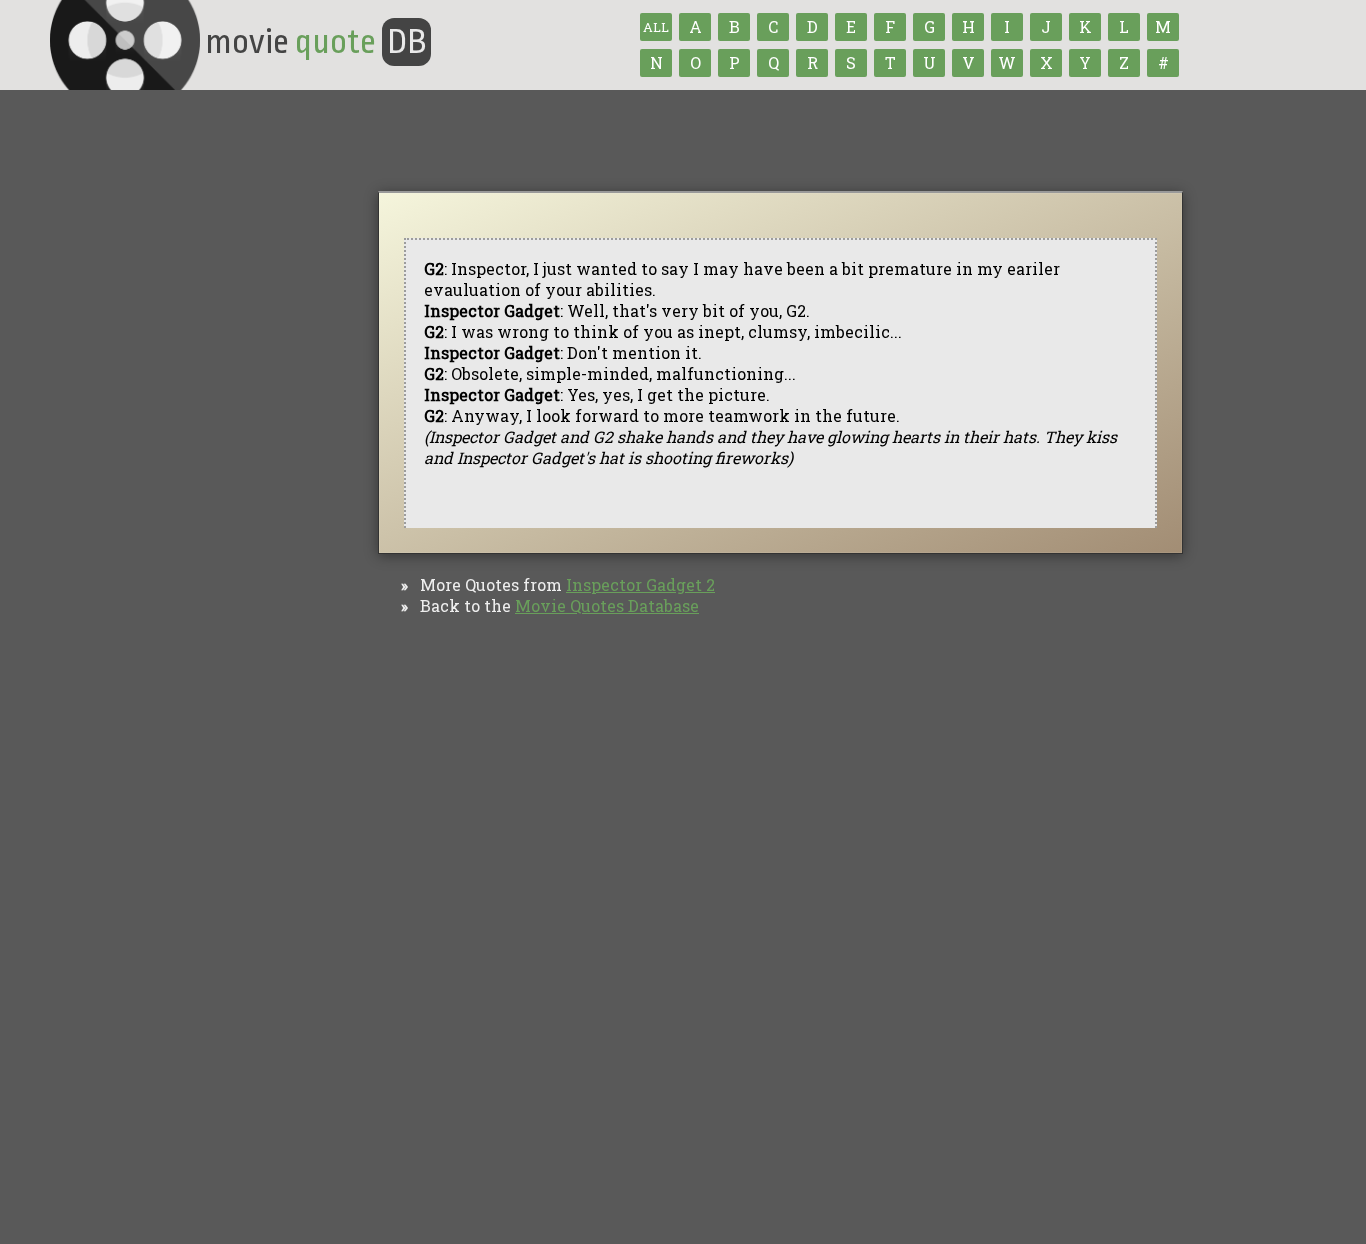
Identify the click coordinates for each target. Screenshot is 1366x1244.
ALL (656, 27)
